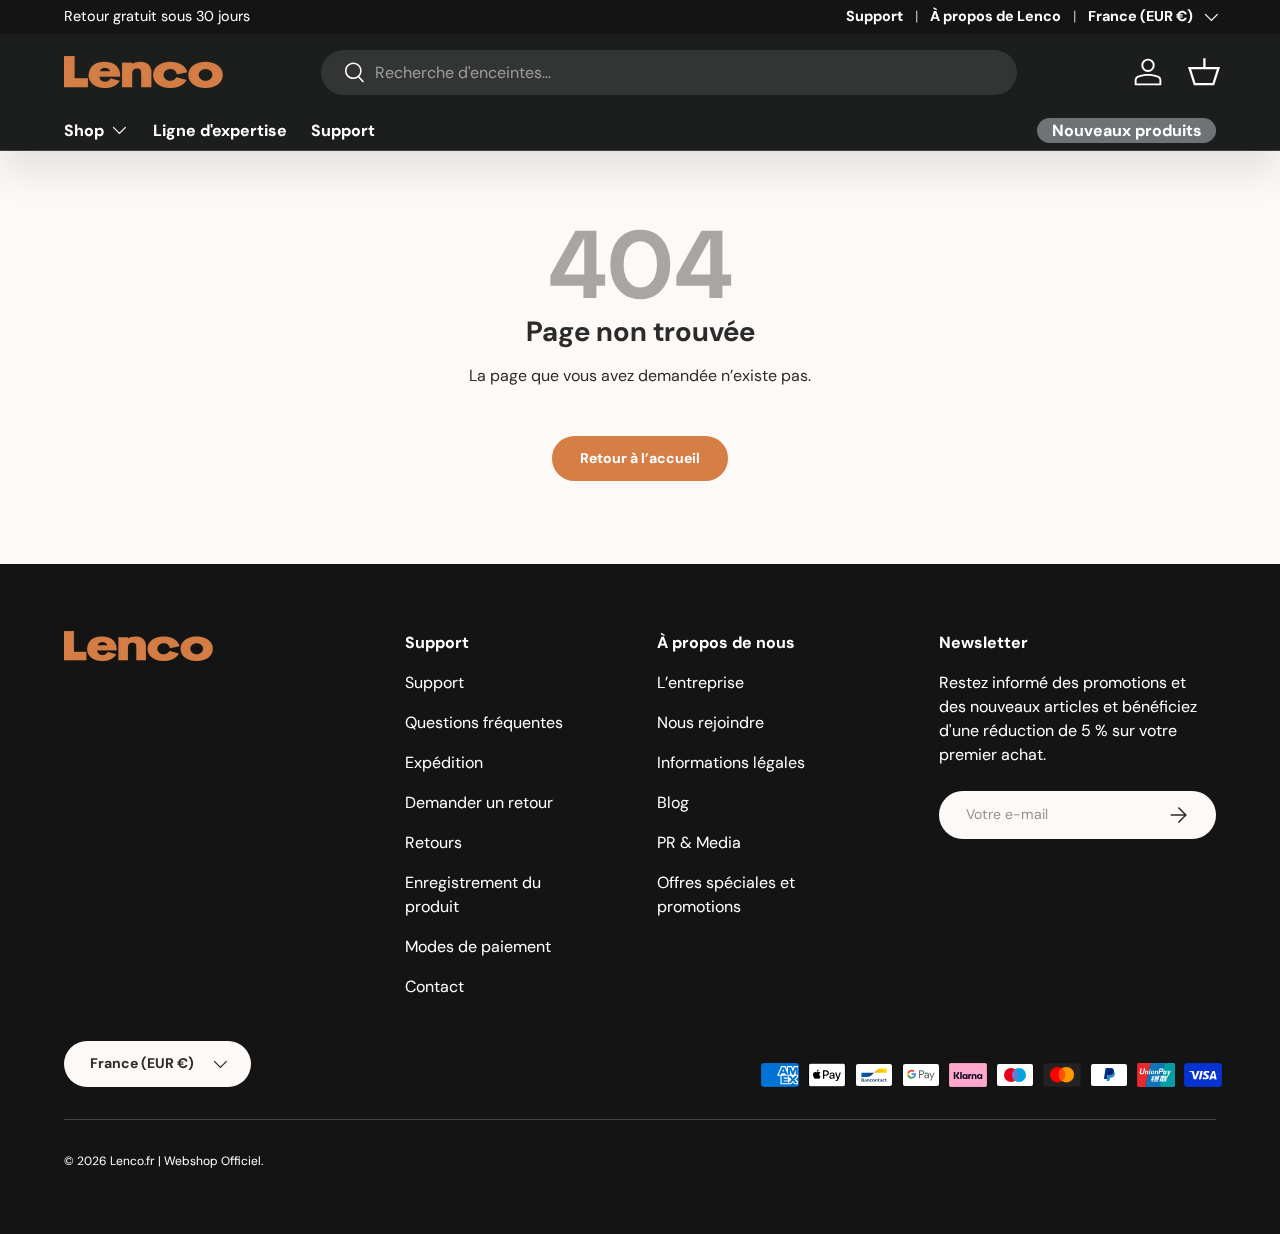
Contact (434, 986)
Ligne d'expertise (220, 129)
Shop (84, 129)
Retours (433, 842)
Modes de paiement (478, 946)
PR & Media (699, 842)
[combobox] (669, 72)
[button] (1204, 72)
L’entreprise (700, 682)
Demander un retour (479, 802)
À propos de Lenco (995, 16)
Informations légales (731, 762)
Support (874, 16)
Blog (673, 802)
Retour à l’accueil (640, 458)
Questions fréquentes (484, 722)
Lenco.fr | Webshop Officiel (185, 1161)
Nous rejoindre (710, 722)
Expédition (444, 762)
